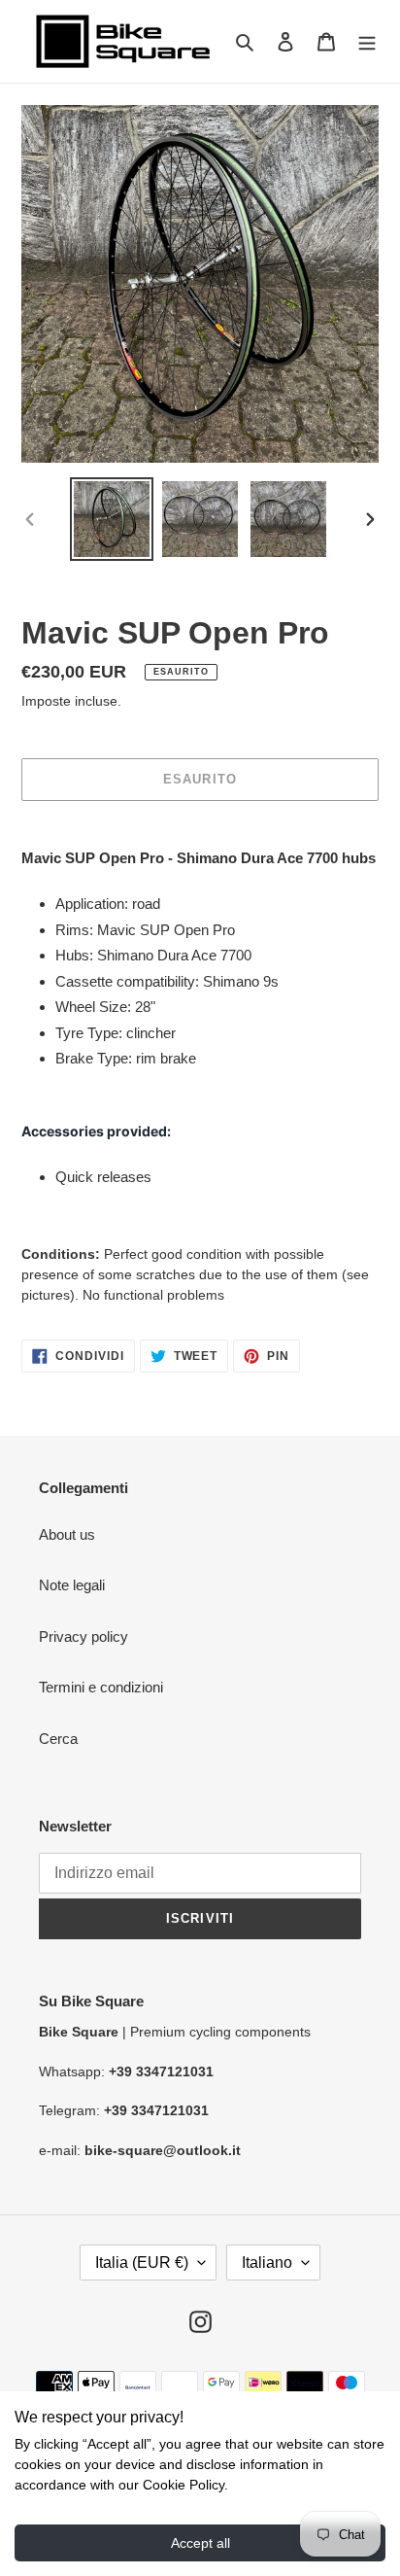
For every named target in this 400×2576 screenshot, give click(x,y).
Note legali (72, 1585)
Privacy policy (83, 1636)
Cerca (58, 1739)
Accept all (200, 2543)
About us (67, 1534)
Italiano (267, 2263)
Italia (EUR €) (142, 2263)
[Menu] (367, 41)
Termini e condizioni (101, 1687)
